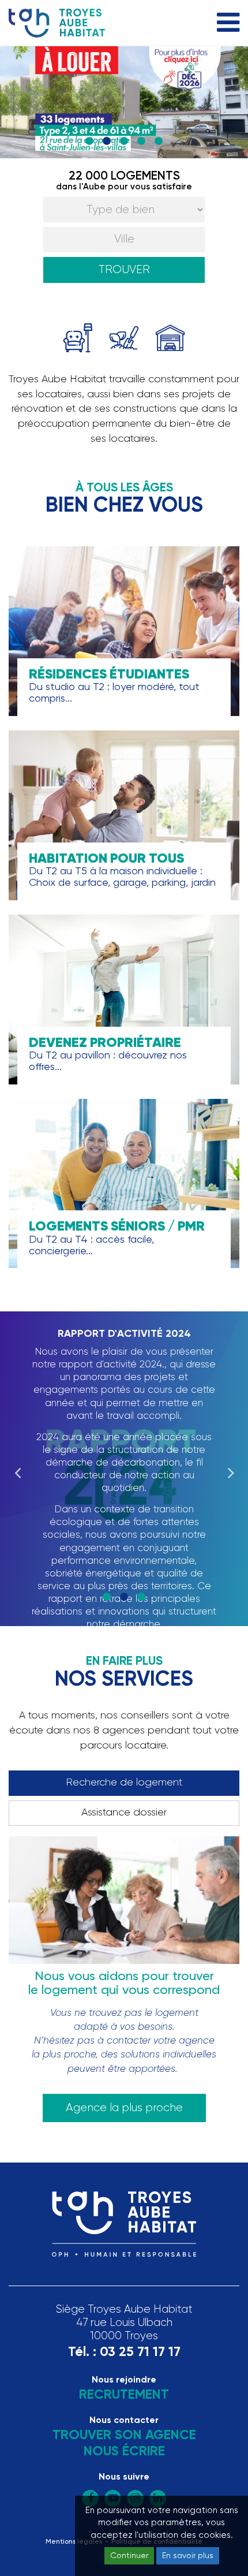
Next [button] (231, 1469)
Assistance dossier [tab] (124, 1813)
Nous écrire (124, 2452)
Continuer (129, 2556)
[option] (124, 102)
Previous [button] (17, 1469)
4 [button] (141, 141)
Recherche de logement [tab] (124, 1783)
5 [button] (159, 141)
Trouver (124, 270)
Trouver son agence (124, 2435)
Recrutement (124, 2395)
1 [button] (89, 141)
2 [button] (107, 141)
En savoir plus (188, 2556)
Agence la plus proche (124, 2108)
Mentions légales (74, 2542)
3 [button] (124, 141)
